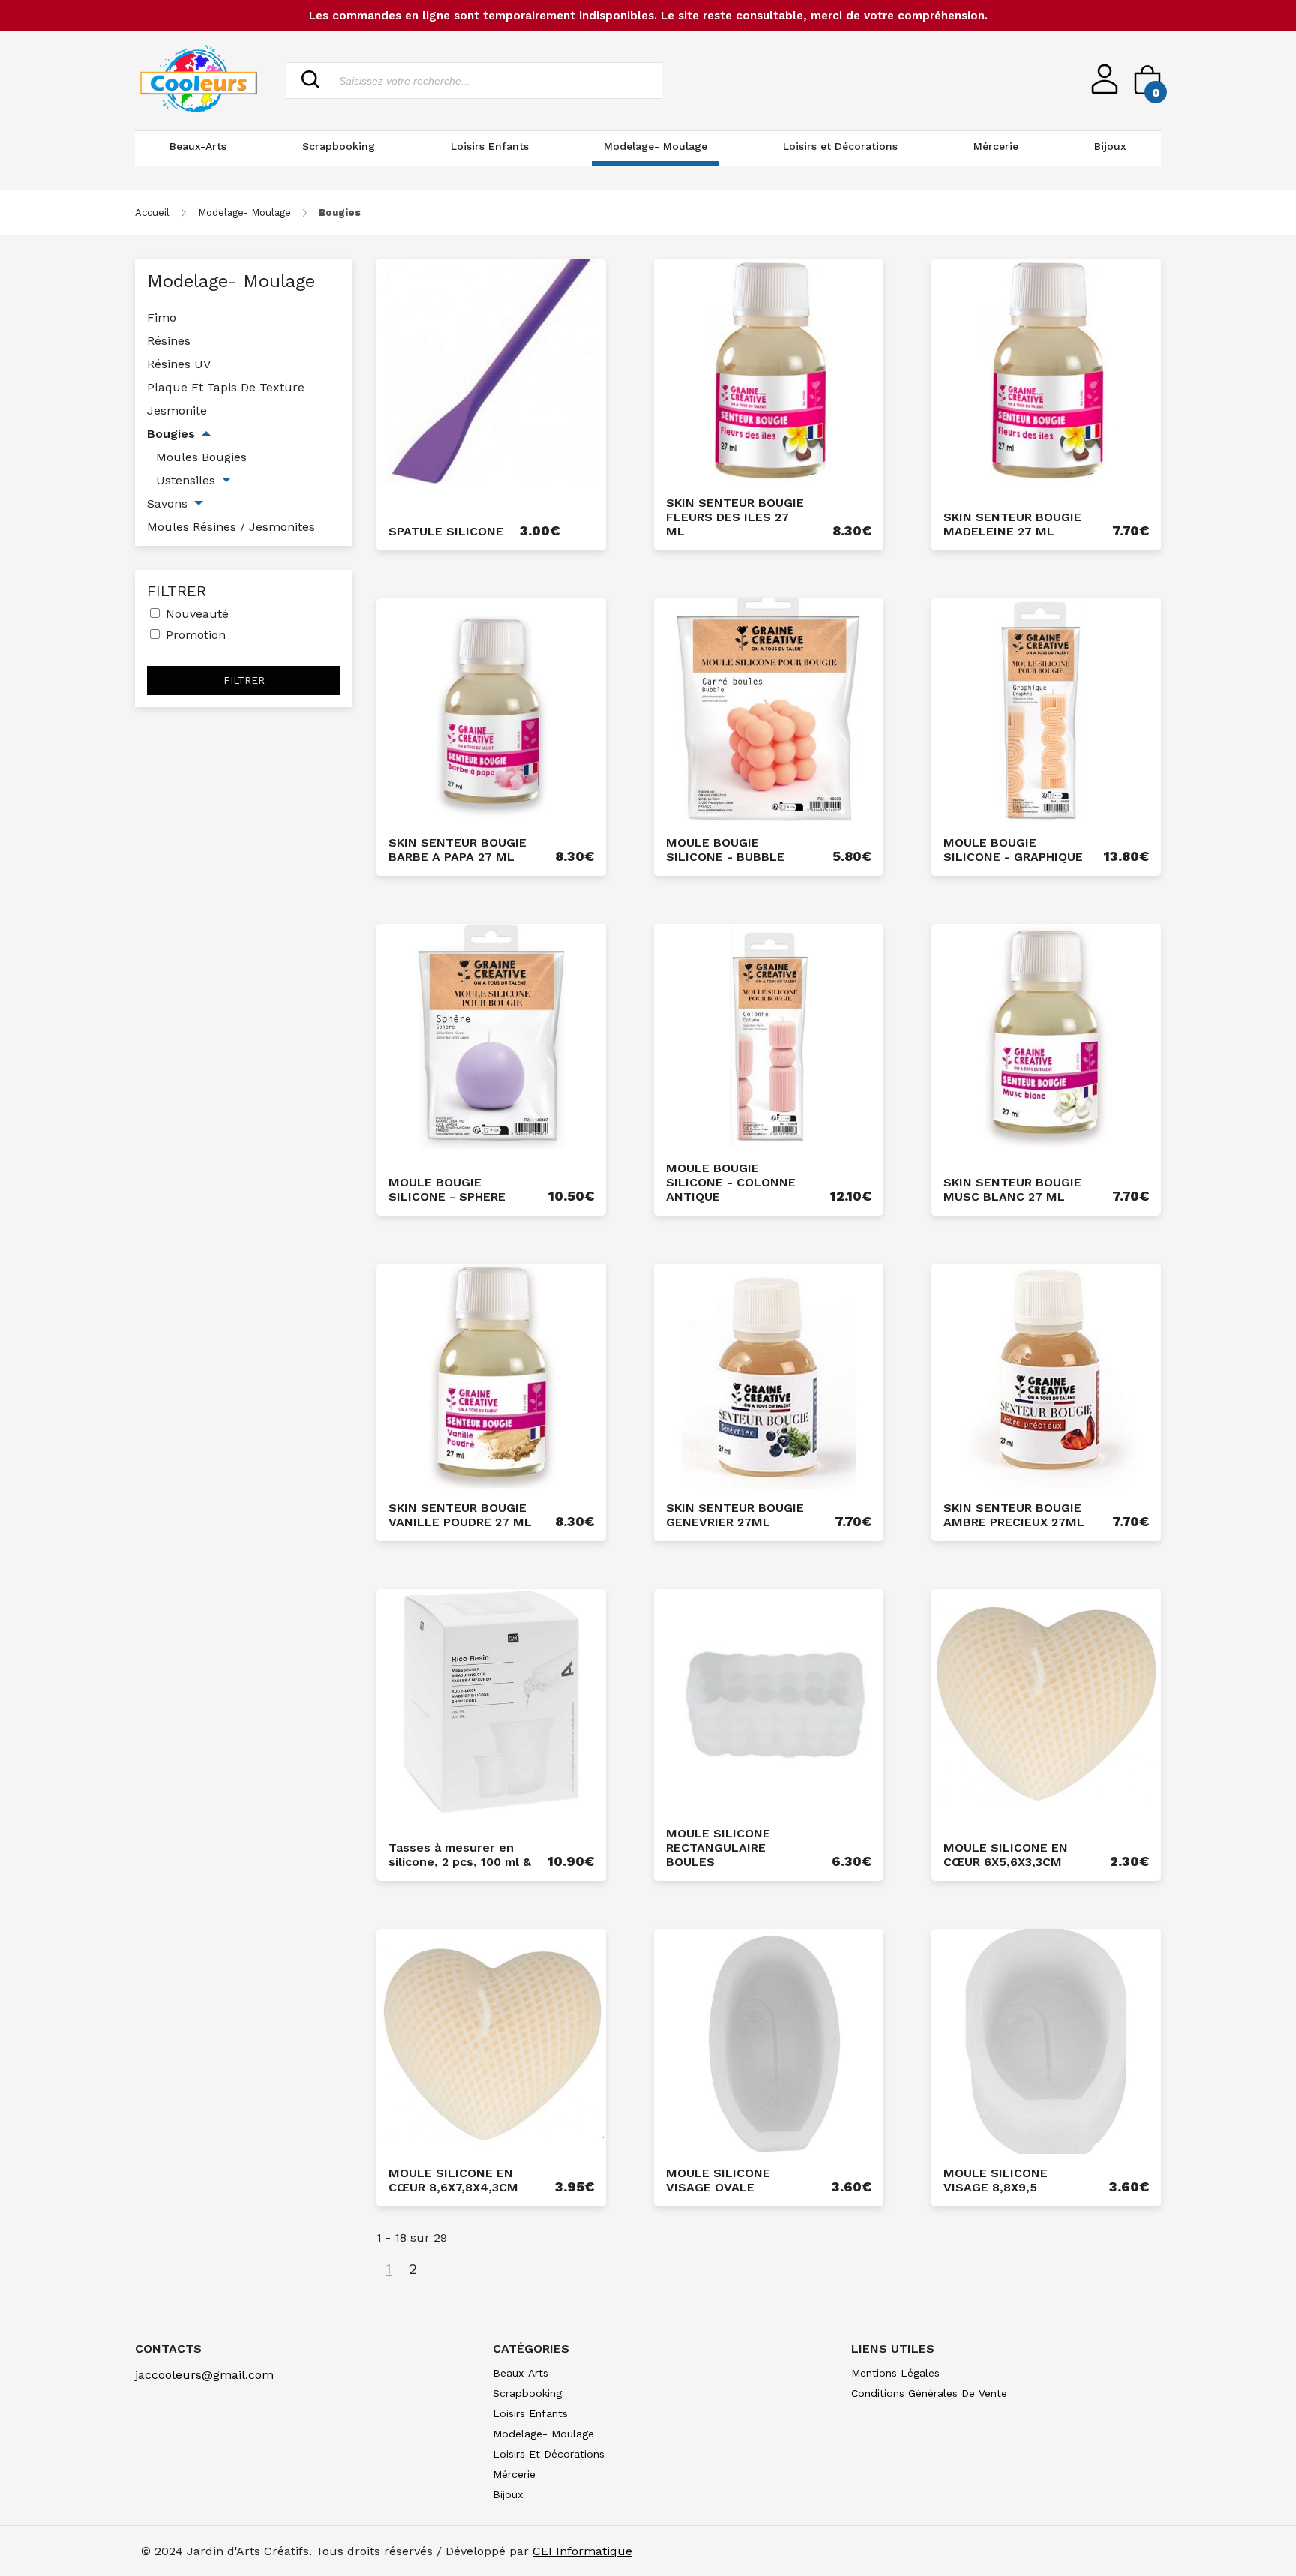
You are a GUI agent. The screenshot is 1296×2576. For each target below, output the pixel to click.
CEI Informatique (582, 2551)
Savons (167, 504)
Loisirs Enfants (490, 146)
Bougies (171, 434)
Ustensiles (186, 480)
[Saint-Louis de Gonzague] (199, 81)
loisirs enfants (530, 2413)
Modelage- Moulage (655, 146)
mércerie (514, 2474)
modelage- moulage (244, 213)
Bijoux (1110, 146)
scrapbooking (527, 2393)
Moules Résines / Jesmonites (231, 527)
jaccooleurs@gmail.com (204, 2375)
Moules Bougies (201, 457)
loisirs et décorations (549, 2454)
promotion (196, 635)
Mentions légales (895, 2373)
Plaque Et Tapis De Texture (226, 387)
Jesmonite (177, 411)
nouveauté (197, 614)
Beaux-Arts (198, 146)
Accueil (152, 213)
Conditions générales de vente (929, 2393)
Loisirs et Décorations (840, 146)
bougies (340, 213)
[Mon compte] (1105, 90)
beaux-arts (520, 2373)
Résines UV (179, 364)
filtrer (244, 681)
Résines (169, 341)
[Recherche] (310, 81)
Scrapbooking (339, 146)
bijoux (508, 2494)
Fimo (162, 318)
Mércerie (996, 146)
